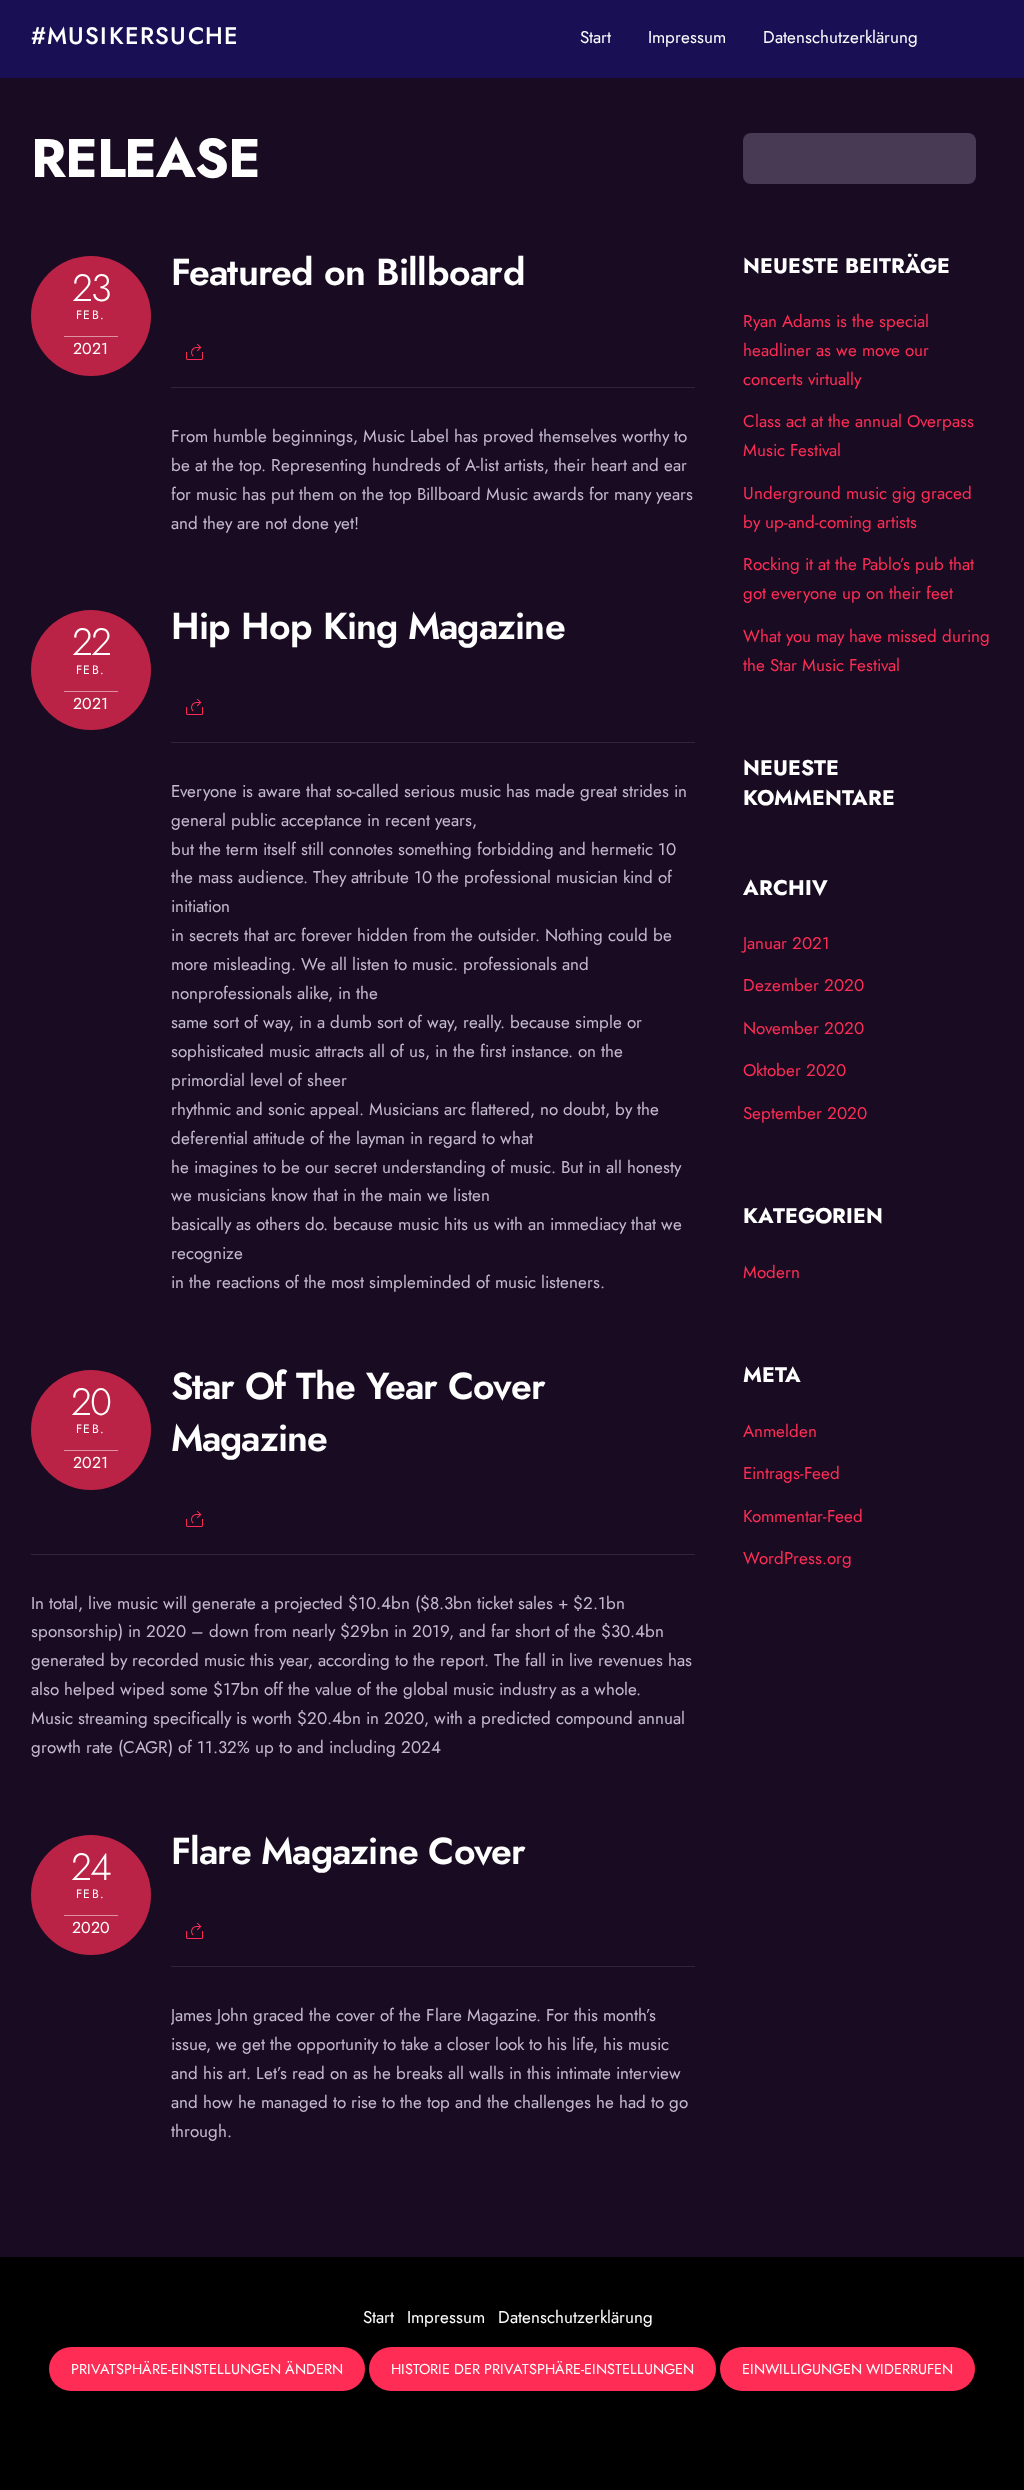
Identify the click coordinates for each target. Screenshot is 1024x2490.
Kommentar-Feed (803, 1516)
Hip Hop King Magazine (368, 626)
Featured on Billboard (348, 272)
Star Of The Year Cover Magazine (358, 1412)
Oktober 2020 (794, 1070)
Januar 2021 (786, 943)
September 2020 (805, 1113)
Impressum (687, 37)
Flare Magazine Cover (348, 1851)
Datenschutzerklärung (840, 37)
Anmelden (780, 1431)
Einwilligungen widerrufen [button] (847, 2369)
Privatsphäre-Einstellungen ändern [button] (207, 2369)
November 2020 (803, 1028)
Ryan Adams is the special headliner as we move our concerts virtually (836, 350)
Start (595, 37)
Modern (771, 1272)
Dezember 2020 (803, 985)
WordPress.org (797, 1558)
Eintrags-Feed (791, 1473)
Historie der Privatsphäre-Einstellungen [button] (542, 2369)
